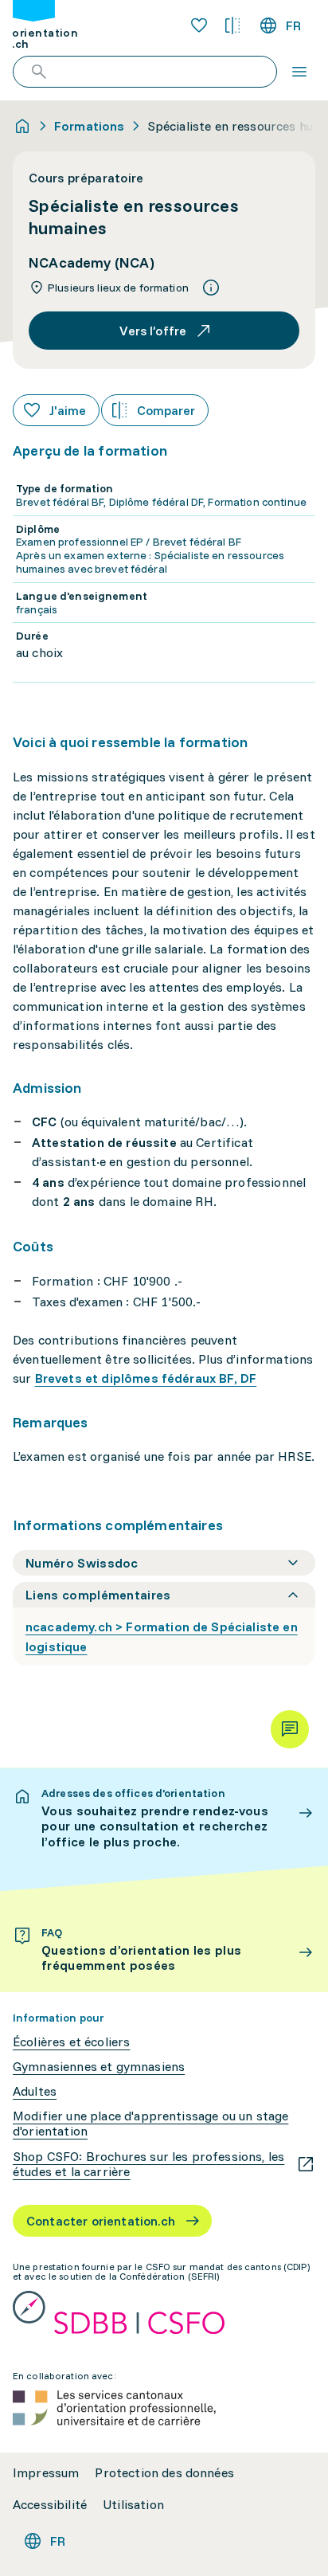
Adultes (35, 2091)
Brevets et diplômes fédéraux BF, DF (146, 1378)
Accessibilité (50, 2505)
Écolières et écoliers (71, 2042)
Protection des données (164, 2473)
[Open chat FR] (290, 1729)
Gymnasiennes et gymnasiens (99, 2067)
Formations (90, 126)
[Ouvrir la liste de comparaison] (232, 25)
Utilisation (133, 2505)
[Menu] (299, 72)
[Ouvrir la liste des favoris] (199, 25)
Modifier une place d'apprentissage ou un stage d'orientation (150, 2124)
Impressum (46, 2473)
